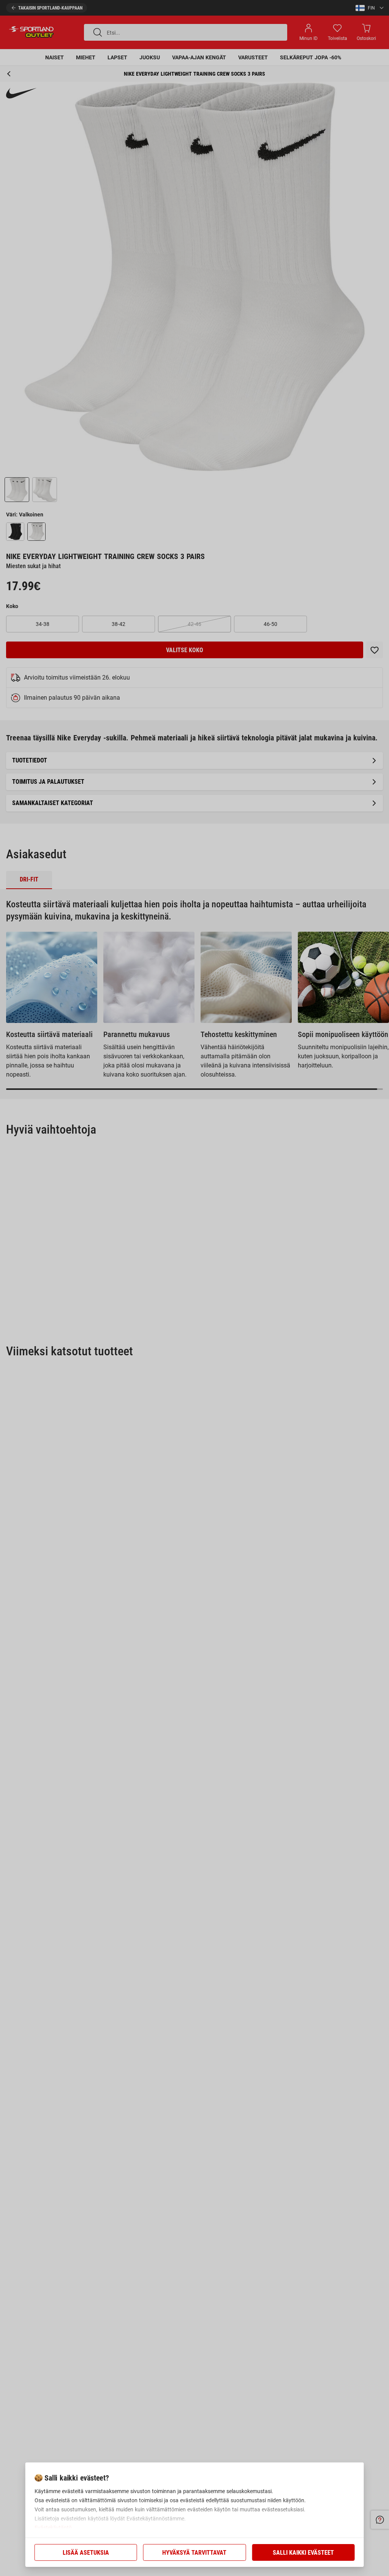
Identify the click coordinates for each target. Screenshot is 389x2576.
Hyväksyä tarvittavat (194, 2553)
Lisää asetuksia (86, 2553)
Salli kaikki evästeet (303, 2553)
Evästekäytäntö (53, 2528)
